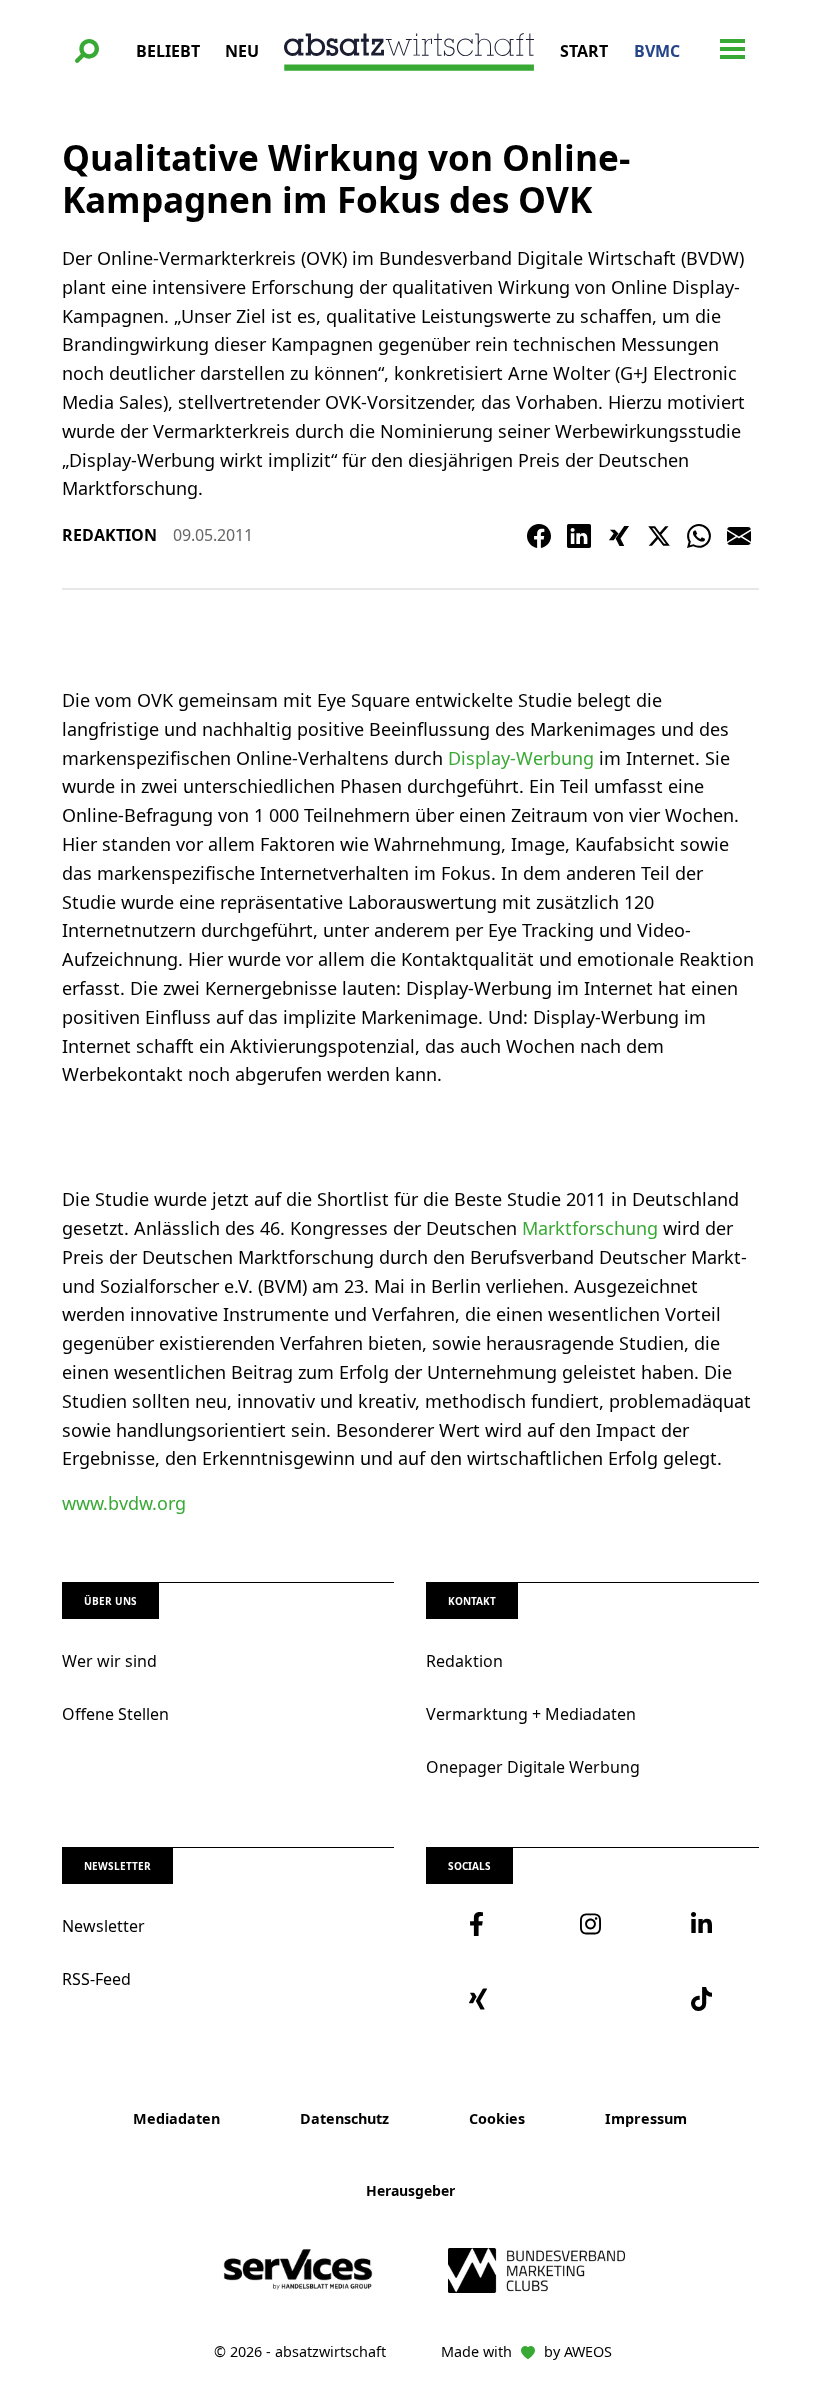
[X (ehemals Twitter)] (659, 536)
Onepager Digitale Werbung (533, 1767)
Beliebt (168, 51)
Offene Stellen (115, 1714)
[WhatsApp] (699, 536)
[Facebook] (539, 536)
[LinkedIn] (579, 536)
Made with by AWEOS (526, 2351)
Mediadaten (176, 2118)
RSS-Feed (96, 1979)
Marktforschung (590, 1228)
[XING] (619, 536)
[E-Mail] (739, 536)
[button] (87, 51)
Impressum (646, 2118)
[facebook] (481, 1924)
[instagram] (592, 1924)
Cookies (497, 2118)
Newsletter (103, 1926)
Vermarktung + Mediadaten (531, 1714)
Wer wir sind (109, 1661)
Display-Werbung (521, 758)
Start (584, 51)
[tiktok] (703, 1999)
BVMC (657, 51)
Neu (242, 51)
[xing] (481, 1999)
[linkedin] (703, 1924)
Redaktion (464, 1661)
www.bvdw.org (124, 1503)
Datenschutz (344, 2118)
